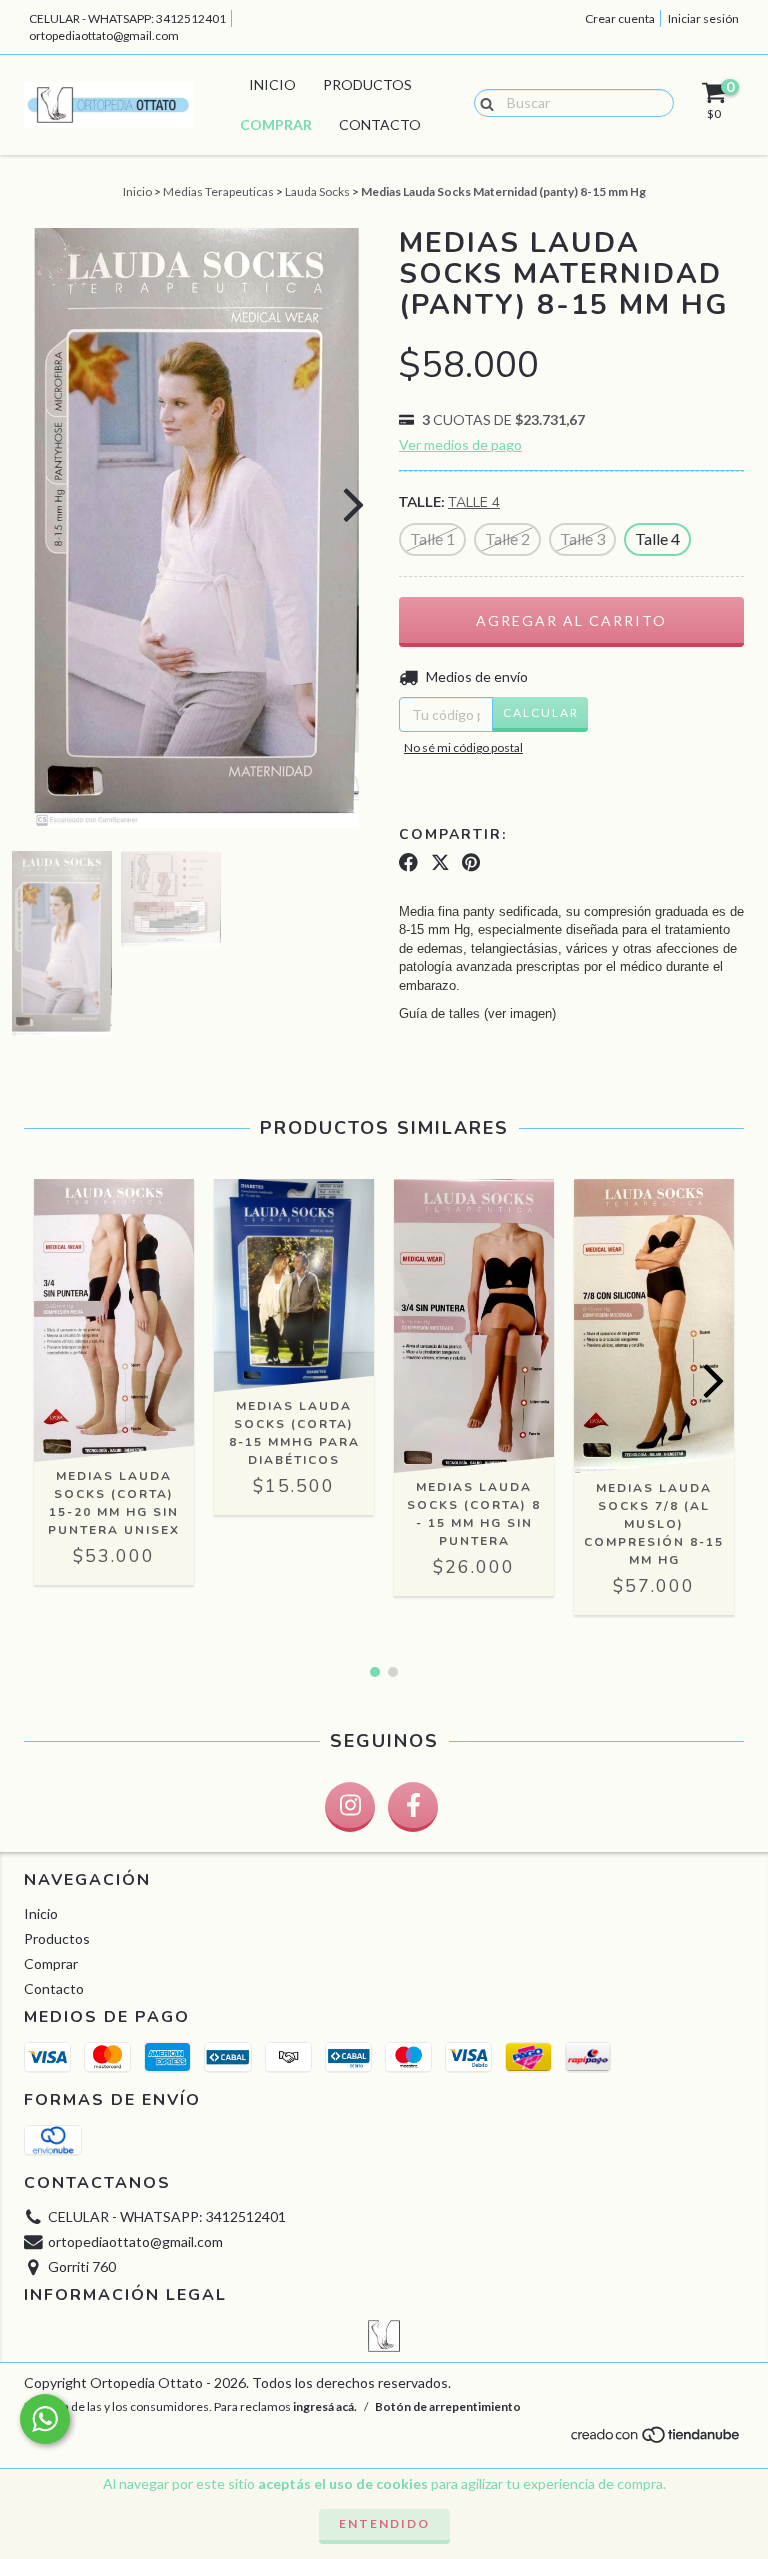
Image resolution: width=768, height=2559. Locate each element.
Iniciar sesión (703, 18)
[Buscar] (482, 102)
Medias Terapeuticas (218, 191)
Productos (367, 84)
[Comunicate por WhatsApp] (45, 2419)
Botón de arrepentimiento (448, 2406)
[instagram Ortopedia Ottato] (350, 1807)
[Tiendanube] (656, 2439)
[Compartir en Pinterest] (471, 863)
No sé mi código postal (463, 747)
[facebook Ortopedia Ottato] (413, 1807)
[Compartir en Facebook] (408, 863)
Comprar (276, 124)
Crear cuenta (620, 18)
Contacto (380, 124)
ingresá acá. (325, 2406)
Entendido (384, 2523)
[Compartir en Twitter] (440, 863)
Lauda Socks (317, 191)
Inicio (272, 84)
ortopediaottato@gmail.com (104, 35)
